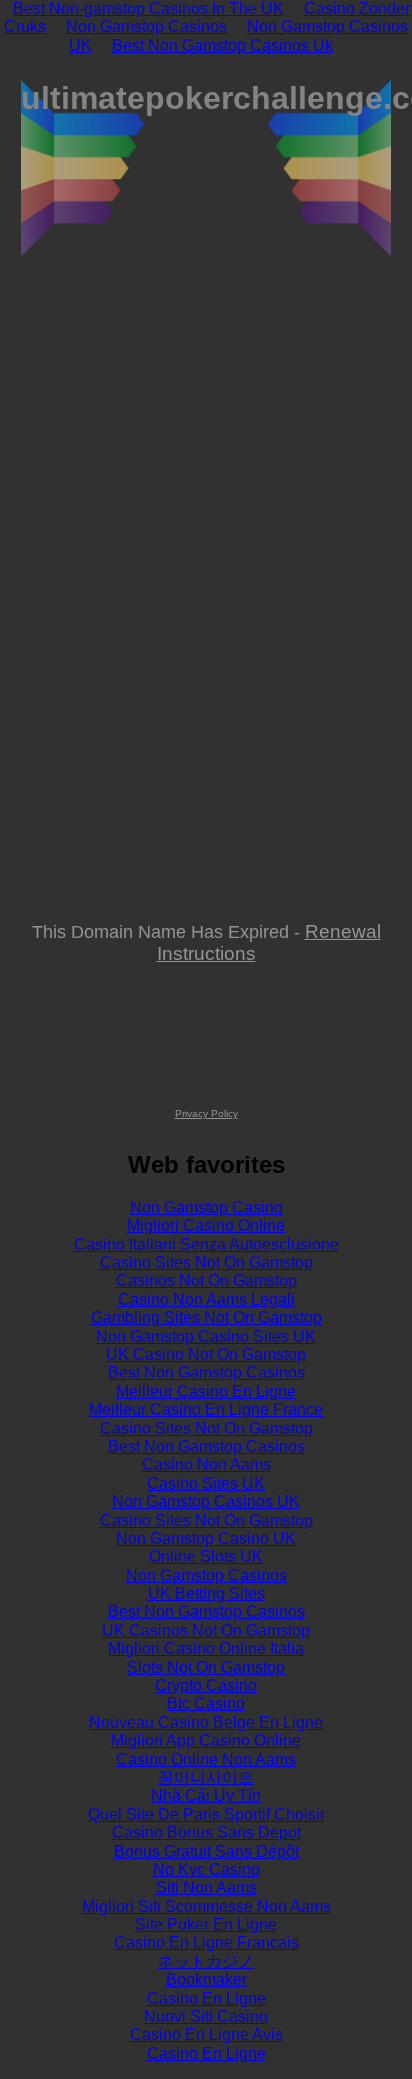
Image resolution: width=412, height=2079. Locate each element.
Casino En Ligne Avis (206, 2034)
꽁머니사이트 (206, 1777)
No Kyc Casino (206, 1869)
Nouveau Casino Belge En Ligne (206, 1722)
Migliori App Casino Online (206, 1740)
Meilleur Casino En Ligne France (206, 1409)
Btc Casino (206, 1703)
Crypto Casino (206, 1685)
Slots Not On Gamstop (206, 1667)
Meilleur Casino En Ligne (206, 1391)
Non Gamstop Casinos (146, 26)
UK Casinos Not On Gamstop (206, 1630)
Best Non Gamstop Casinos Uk (222, 45)
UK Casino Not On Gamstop (206, 1354)
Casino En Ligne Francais (206, 1942)
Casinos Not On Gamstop (206, 1280)
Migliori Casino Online (206, 1225)
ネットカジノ (206, 1961)
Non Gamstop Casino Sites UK (206, 1336)
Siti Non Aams (206, 1887)
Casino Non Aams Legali (206, 1299)
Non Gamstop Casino (206, 1207)
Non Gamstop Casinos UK (206, 1501)
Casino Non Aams (206, 1464)
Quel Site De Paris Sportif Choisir (206, 1814)
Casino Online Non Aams (206, 1759)
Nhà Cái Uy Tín (206, 1795)
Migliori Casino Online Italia (206, 1648)
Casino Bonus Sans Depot (206, 1832)
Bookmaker (206, 1979)
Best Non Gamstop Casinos (206, 1372)
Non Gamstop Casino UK (206, 1538)
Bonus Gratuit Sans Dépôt (206, 1851)
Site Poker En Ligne (206, 1924)
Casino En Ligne (206, 1998)
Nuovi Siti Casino (206, 2016)
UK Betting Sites (206, 1593)
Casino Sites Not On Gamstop (206, 1262)
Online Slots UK (206, 1556)
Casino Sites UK (206, 1483)
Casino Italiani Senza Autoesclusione (206, 1244)
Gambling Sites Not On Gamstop (206, 1317)
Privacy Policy (206, 1113)
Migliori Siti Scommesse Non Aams (206, 1906)
